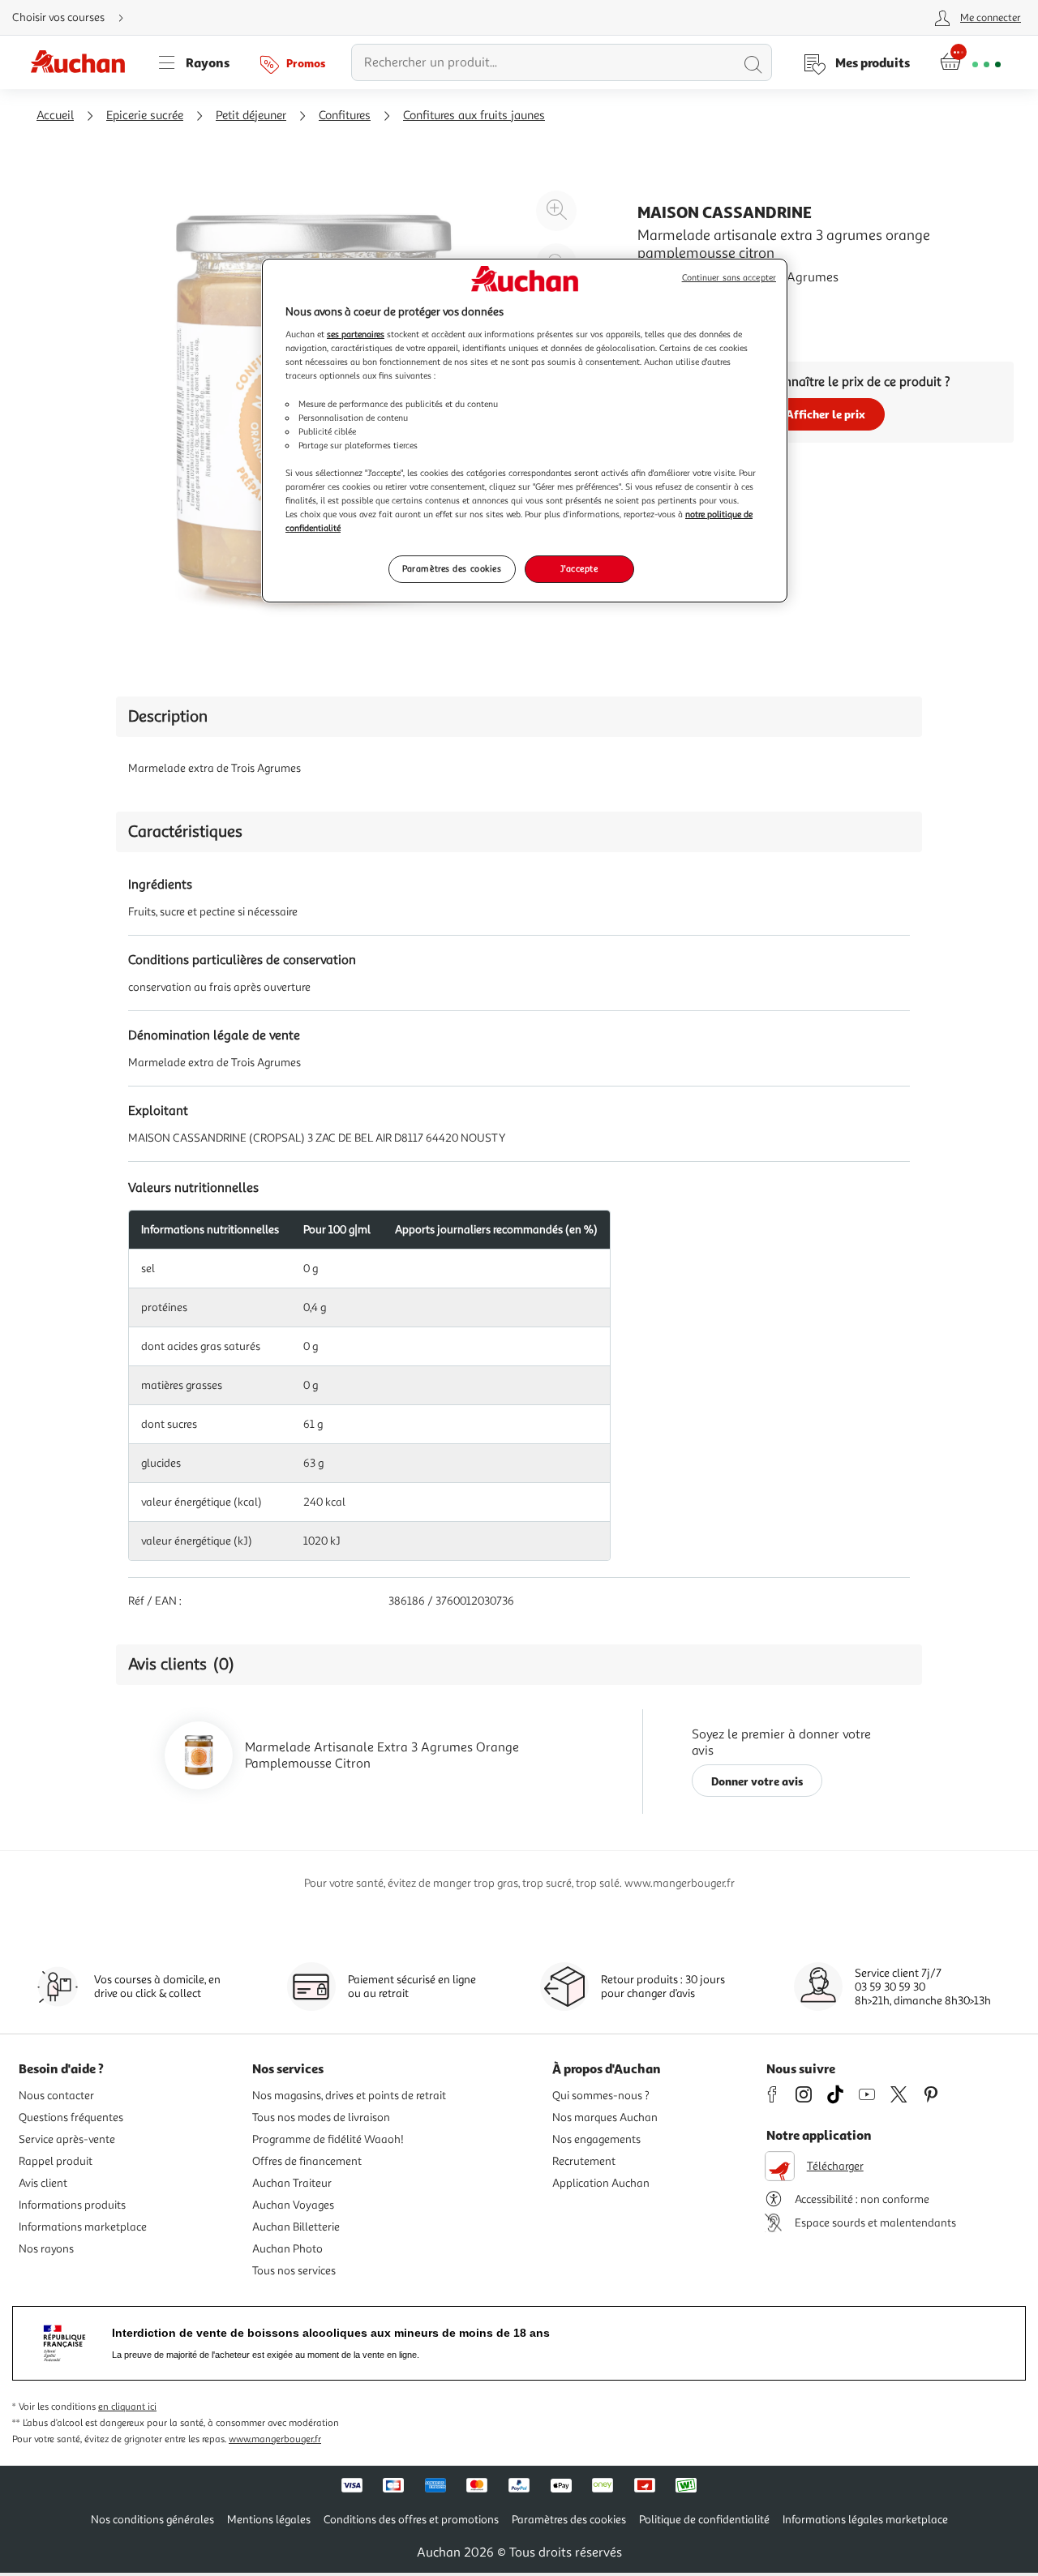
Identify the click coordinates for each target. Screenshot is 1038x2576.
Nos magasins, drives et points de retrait (349, 2096)
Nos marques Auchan (605, 2117)
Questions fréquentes (71, 2117)
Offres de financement (307, 2161)
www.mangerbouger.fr (275, 2439)
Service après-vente (67, 2139)
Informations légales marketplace (865, 2520)
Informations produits (72, 2205)
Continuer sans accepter (729, 278)
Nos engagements (596, 2139)
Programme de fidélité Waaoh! (328, 2139)
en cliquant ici (127, 2407)
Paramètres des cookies (452, 568)
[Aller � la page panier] (970, 62)
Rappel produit (56, 2161)
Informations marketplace (83, 2227)
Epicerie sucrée (145, 116)
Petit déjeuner (251, 116)
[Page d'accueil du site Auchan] (84, 62)
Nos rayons (46, 2249)
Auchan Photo (287, 2249)
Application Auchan (601, 2183)
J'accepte (579, 568)
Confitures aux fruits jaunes (474, 116)
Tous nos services (294, 2271)
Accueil (55, 116)
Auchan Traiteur (292, 2183)
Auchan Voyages (293, 2205)
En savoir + (668, 302)
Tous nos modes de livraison (321, 2117)
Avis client (43, 2183)
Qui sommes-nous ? (601, 2096)
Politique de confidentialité (704, 2520)
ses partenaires (356, 334)
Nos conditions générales (152, 2520)
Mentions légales (269, 2520)
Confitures (345, 116)
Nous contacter (56, 2096)
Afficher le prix (826, 414)
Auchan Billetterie (296, 2227)
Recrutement (584, 2161)
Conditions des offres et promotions (411, 2520)
